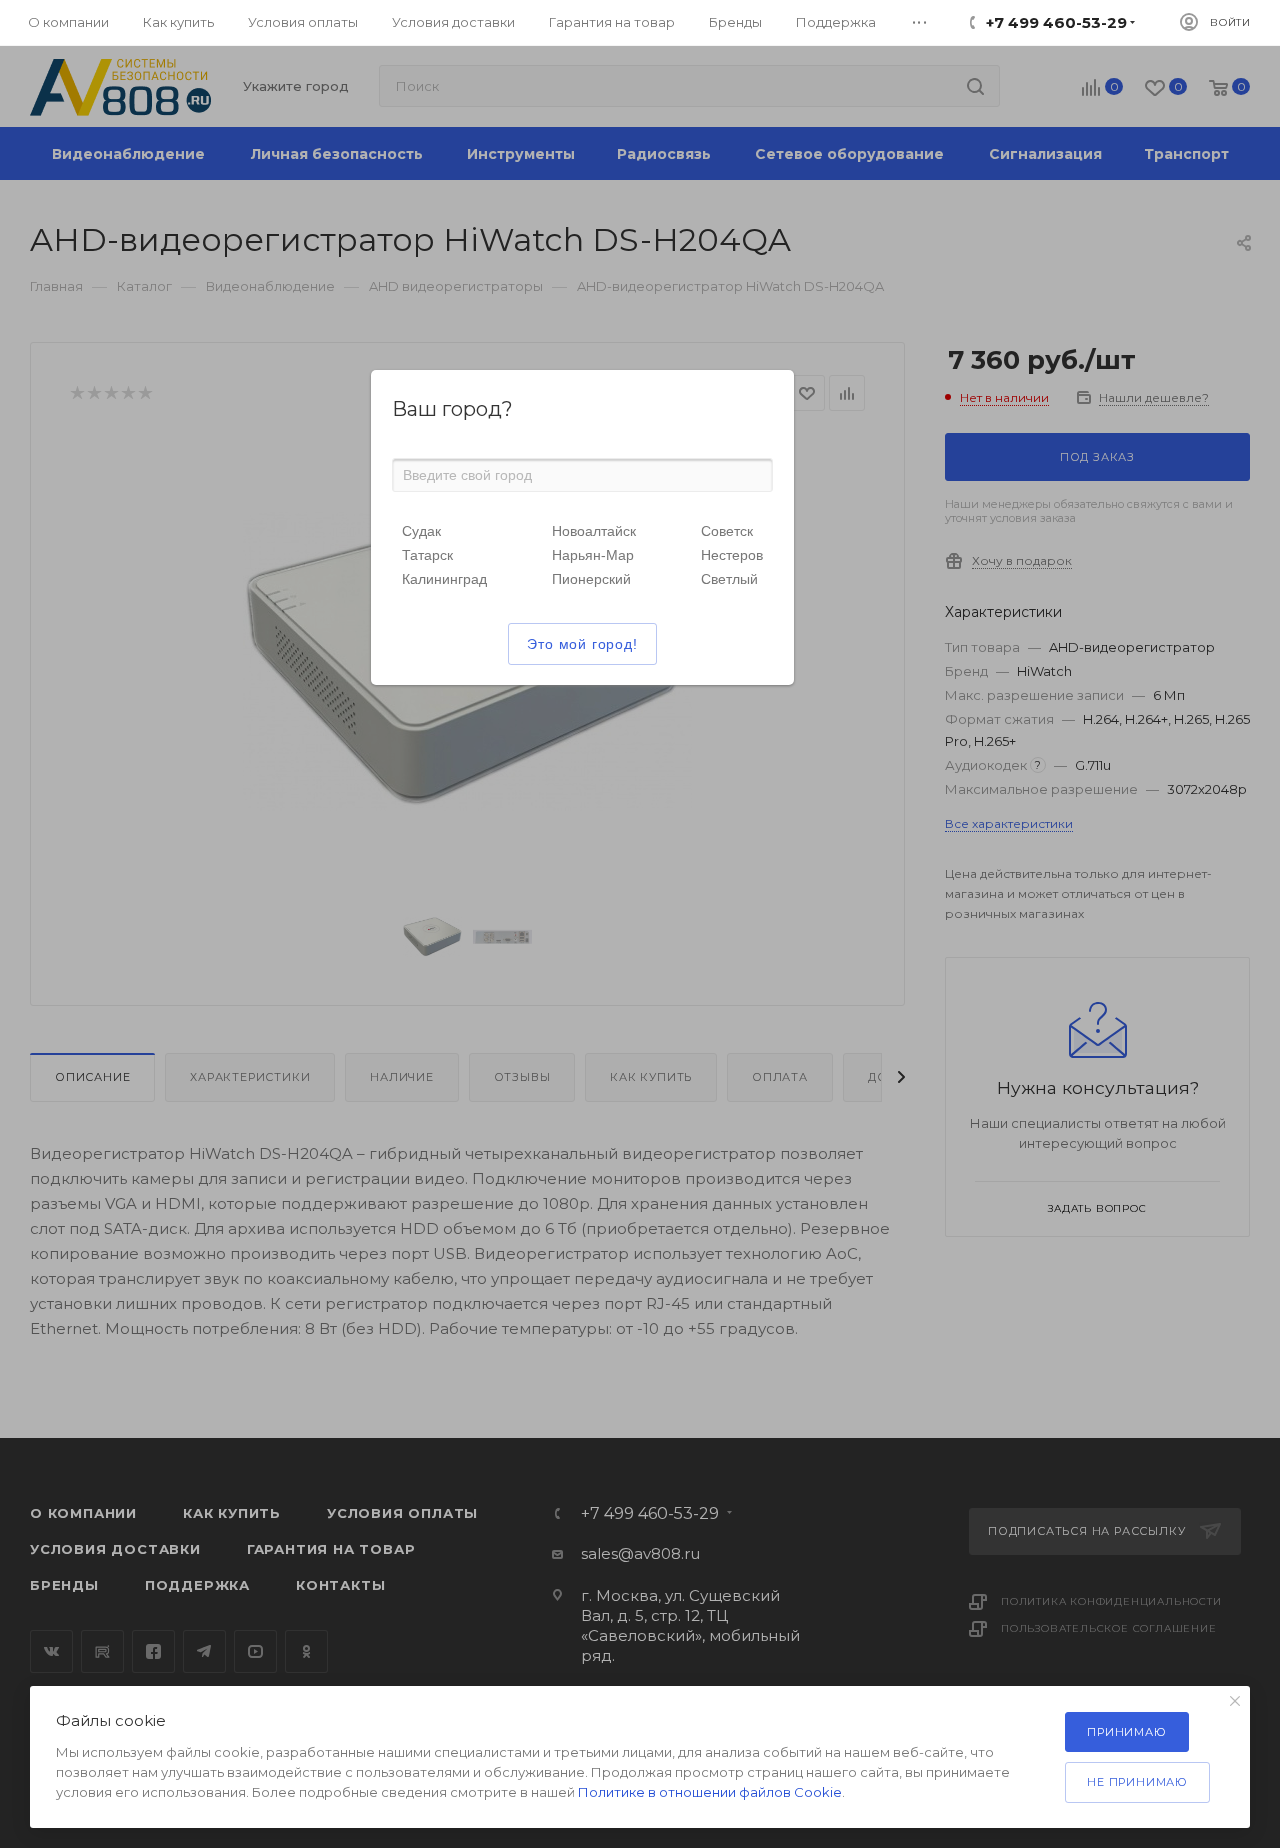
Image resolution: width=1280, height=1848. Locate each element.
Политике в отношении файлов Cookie (710, 1792)
